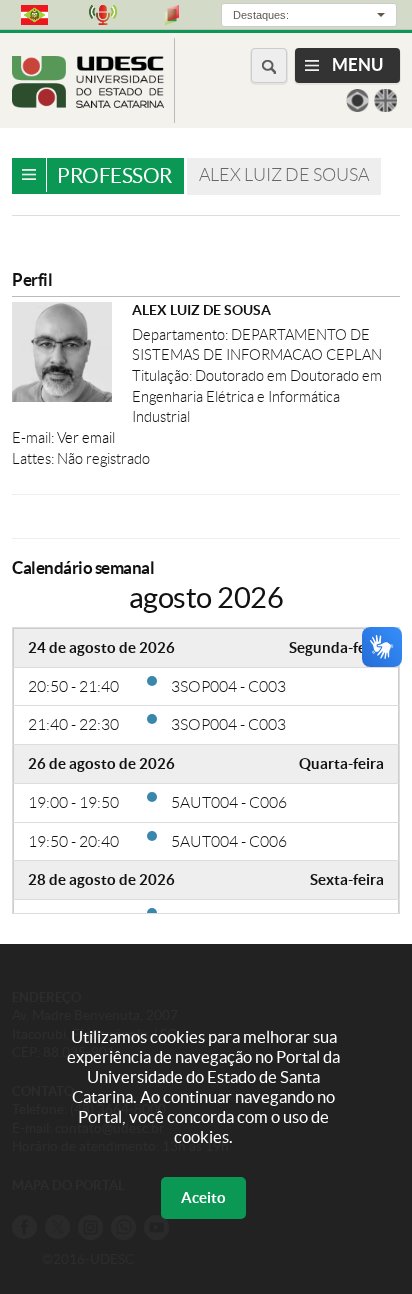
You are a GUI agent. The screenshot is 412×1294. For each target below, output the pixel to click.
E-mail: (34, 438)
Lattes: (34, 459)
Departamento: (181, 335)
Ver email (86, 438)
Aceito (203, 1197)
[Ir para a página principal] (88, 102)
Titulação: (163, 376)
